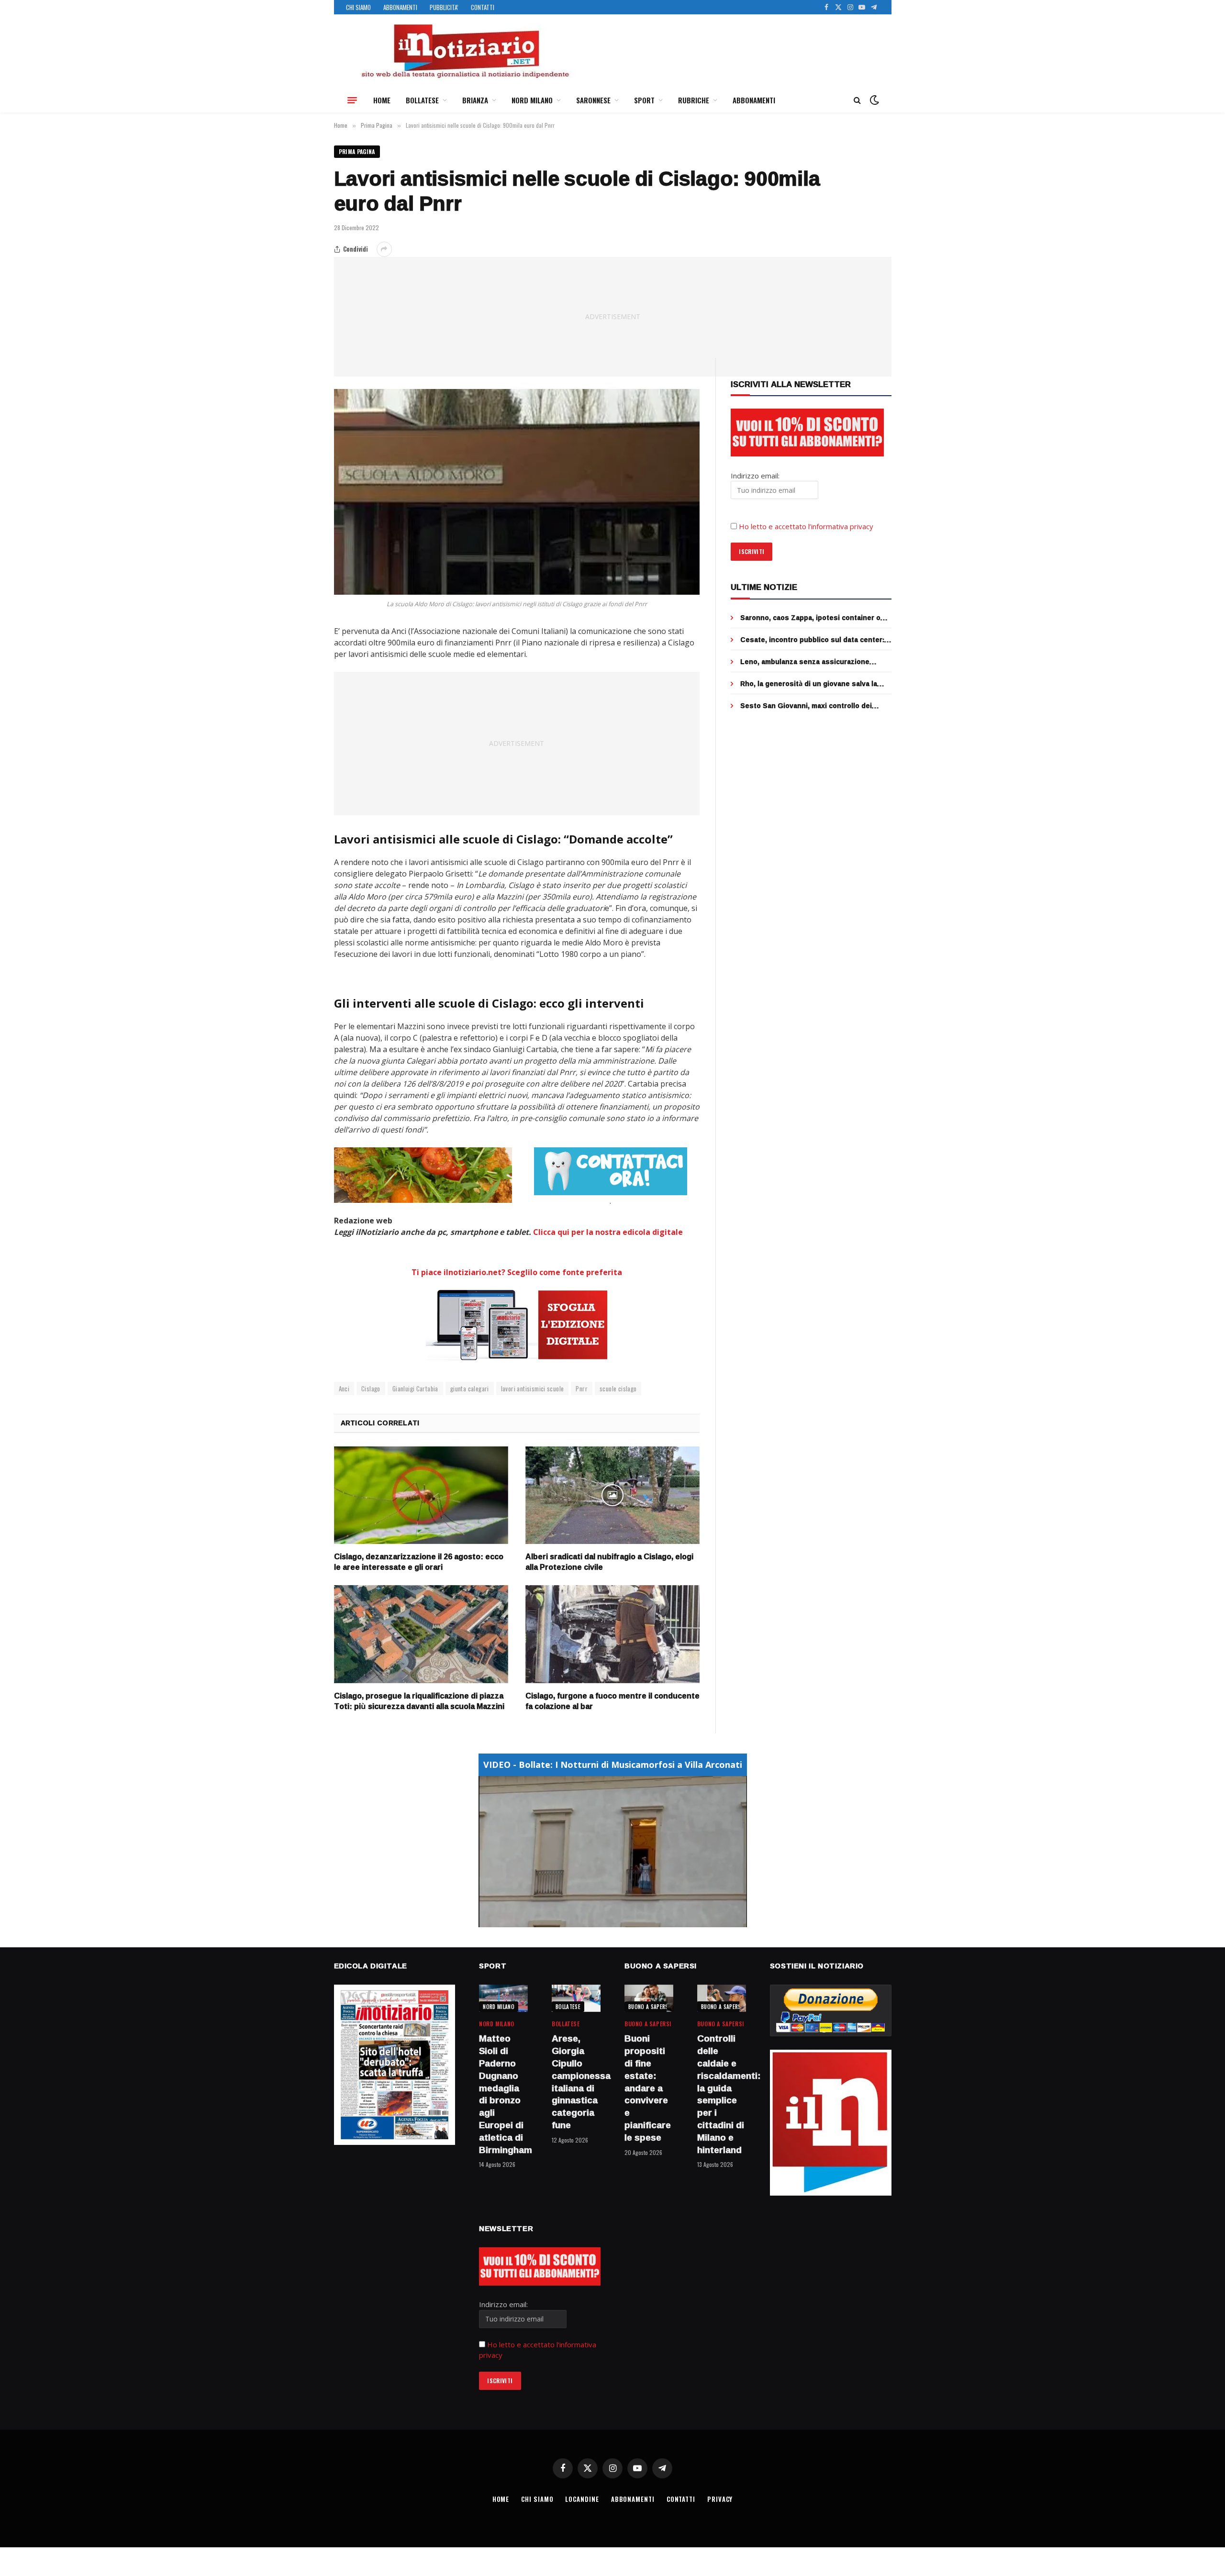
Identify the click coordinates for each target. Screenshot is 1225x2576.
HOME (382, 100)
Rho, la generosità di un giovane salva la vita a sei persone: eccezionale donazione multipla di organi (812, 684)
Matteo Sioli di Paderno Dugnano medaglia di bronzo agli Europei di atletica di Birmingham (503, 2094)
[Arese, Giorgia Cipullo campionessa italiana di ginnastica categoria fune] (576, 1998)
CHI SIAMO (358, 7)
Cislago (371, 1388)
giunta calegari (470, 1388)
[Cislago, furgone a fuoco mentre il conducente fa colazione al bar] (612, 1634)
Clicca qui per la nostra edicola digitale (608, 1232)
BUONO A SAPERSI (649, 2007)
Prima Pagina (357, 151)
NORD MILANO (532, 100)
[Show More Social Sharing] (384, 249)
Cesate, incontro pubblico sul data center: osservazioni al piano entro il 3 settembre (812, 640)
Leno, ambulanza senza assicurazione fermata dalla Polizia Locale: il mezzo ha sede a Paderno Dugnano (807, 662)
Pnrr (582, 1388)
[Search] (857, 100)
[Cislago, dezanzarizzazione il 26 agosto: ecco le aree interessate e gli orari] (421, 1495)
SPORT (644, 100)
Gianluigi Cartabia (415, 1388)
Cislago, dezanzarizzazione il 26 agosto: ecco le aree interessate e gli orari (419, 1562)
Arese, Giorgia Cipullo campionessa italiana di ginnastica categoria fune (576, 2082)
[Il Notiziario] (465, 51)
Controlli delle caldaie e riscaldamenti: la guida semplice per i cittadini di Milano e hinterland (722, 2094)
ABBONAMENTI (400, 7)
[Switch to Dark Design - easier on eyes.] (873, 100)
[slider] (602, 1920)
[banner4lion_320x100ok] (423, 1175)
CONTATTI (483, 7)
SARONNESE (593, 100)
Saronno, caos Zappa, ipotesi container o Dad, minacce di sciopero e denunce (810, 618)
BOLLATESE (422, 100)
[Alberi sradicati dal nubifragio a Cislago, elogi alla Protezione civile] (612, 1495)
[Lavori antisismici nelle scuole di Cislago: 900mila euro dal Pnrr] (517, 492)
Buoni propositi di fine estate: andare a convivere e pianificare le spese (648, 2088)
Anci (344, 1388)
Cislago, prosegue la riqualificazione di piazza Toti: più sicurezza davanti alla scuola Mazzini (419, 1701)
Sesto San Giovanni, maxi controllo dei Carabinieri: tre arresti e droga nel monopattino (806, 706)
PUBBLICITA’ (444, 7)
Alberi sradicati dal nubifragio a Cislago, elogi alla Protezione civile (609, 1562)
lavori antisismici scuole (533, 1388)
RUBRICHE (694, 100)
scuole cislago (618, 1388)
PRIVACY (720, 2499)
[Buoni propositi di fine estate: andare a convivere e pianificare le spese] (649, 1998)
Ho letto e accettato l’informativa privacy (806, 526)
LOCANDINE (582, 2499)
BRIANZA (475, 100)
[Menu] (352, 100)
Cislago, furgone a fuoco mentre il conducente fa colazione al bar (612, 1701)
